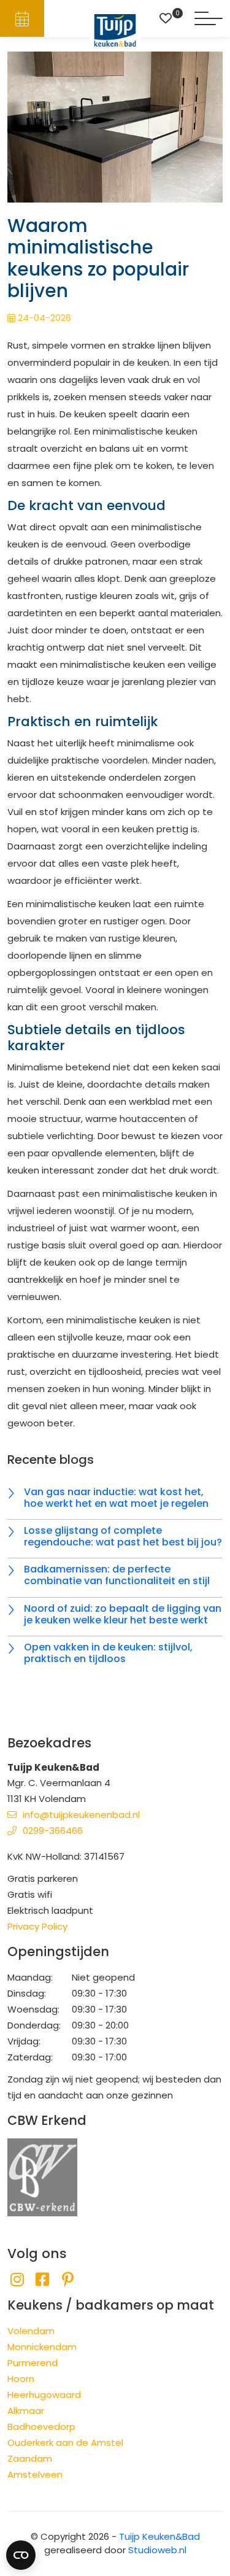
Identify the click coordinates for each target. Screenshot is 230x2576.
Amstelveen (35, 2474)
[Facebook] (42, 2280)
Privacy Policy (37, 1926)
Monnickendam (42, 2347)
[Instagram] (17, 2280)
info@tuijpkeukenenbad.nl (81, 1815)
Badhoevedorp (41, 2427)
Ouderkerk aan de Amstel (65, 2443)
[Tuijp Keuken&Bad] (115, 30)
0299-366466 (53, 1831)
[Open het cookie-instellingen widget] (21, 2555)
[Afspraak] (22, 18)
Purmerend (33, 2363)
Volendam (31, 2331)
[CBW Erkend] (42, 2176)
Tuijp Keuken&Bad (159, 2536)
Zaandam (30, 2458)
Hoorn (21, 2379)
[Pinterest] (68, 2280)
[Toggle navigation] (209, 18)
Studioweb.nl (157, 2550)
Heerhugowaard (44, 2395)
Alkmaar (26, 2411)
